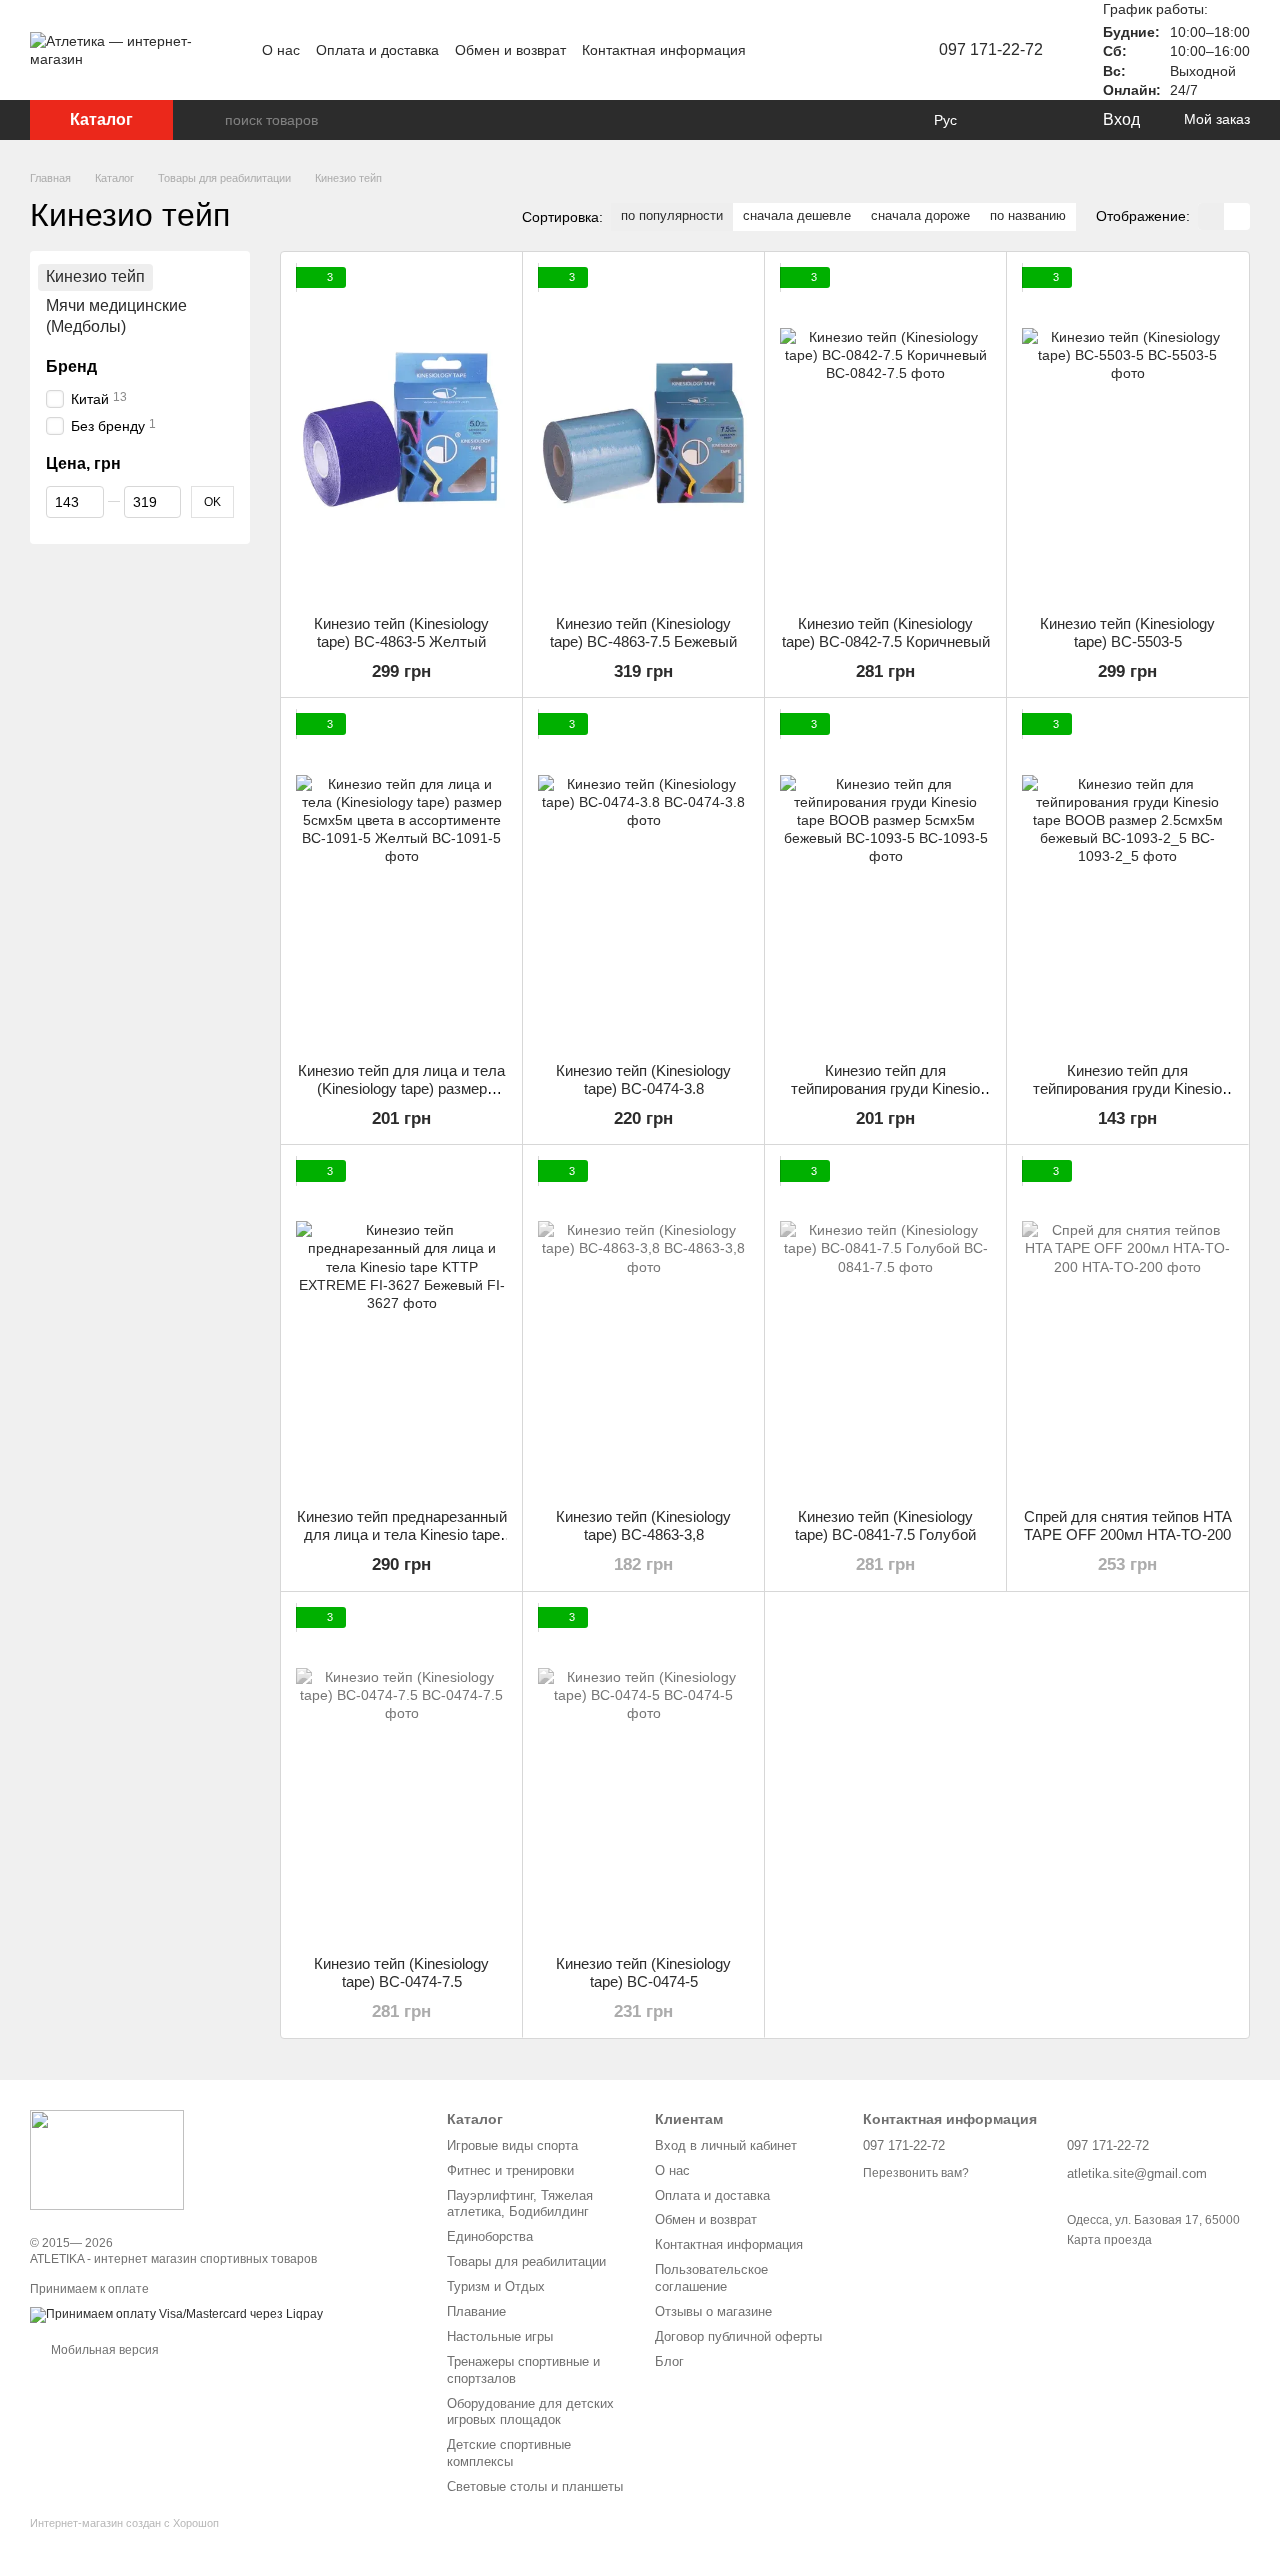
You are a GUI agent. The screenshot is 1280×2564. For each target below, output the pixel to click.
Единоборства (490, 2236)
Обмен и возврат (510, 50)
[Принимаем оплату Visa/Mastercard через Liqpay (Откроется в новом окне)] (176, 2314)
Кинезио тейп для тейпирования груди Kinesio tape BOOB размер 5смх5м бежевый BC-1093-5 (885, 1097)
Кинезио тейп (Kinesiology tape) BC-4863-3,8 (643, 1525)
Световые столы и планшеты (535, 2486)
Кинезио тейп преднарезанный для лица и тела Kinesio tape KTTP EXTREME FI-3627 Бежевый (402, 1543)
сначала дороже (920, 215)
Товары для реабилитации (526, 2261)
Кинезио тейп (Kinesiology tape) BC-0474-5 (643, 1972)
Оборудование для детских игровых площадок (530, 2412)
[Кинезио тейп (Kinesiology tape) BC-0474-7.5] (401, 1773)
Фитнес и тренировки (510, 2170)
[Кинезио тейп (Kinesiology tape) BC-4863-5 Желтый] (401, 433)
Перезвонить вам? (916, 2173)
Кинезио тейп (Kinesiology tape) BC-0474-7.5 (401, 1972)
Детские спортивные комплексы (509, 2453)
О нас (281, 50)
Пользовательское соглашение (711, 2278)
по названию (1028, 215)
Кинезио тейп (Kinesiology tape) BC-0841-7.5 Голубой (885, 1525)
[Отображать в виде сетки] (1211, 216)
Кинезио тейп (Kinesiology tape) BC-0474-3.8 (643, 1079)
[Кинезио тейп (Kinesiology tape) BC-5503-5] (1127, 433)
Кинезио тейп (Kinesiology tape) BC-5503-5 (1127, 632)
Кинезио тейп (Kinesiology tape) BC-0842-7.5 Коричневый (886, 632)
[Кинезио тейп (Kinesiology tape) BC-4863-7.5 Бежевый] (643, 433)
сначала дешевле (797, 215)
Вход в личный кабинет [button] (726, 2145)
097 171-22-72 (991, 49)
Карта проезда (1109, 2240)
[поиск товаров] (209, 120)
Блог (669, 2361)
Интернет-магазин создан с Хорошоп (124, 2523)
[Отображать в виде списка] (1237, 216)
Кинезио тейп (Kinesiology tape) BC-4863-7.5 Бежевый (643, 632)
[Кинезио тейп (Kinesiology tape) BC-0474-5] (643, 1773)
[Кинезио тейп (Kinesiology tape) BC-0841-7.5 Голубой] (885, 1326)
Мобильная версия (103, 2350)
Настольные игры (500, 2336)
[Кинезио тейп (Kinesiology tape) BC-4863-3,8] (643, 1326)
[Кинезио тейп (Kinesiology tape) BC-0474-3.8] (643, 879)
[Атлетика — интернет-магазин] (107, 2159)
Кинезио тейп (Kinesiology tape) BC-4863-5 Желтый (401, 632)
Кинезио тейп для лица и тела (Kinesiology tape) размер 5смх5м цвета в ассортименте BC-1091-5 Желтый (402, 1097)
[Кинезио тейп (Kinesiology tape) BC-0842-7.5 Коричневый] (885, 433)
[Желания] (1045, 120)
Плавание (476, 2311)
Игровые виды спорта (512, 2145)
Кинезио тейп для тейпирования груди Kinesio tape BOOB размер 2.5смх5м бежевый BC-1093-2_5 (1127, 1097)
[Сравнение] (1005, 120)
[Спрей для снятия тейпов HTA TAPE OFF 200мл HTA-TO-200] (1127, 1326)
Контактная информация (664, 50)
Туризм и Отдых (496, 2286)
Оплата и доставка (377, 50)
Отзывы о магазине (713, 2311)
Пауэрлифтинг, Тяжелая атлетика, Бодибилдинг (520, 2204)
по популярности (672, 215)
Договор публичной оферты (738, 2336)
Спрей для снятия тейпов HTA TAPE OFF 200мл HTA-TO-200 (1128, 1525)
